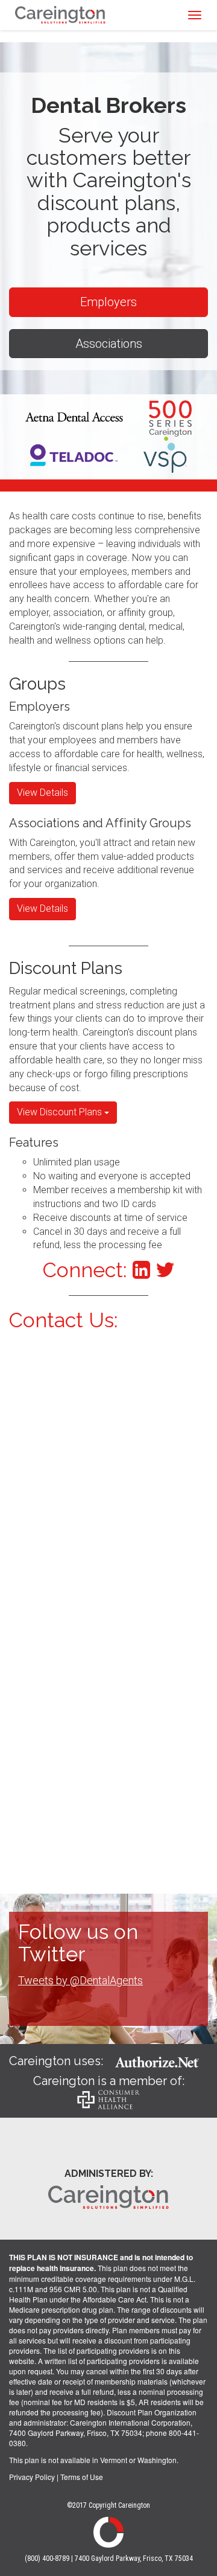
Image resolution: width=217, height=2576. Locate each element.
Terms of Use (82, 2477)
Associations (109, 344)
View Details (42, 793)
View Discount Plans (61, 1112)
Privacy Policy (32, 2477)
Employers (108, 302)
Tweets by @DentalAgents (80, 1980)
